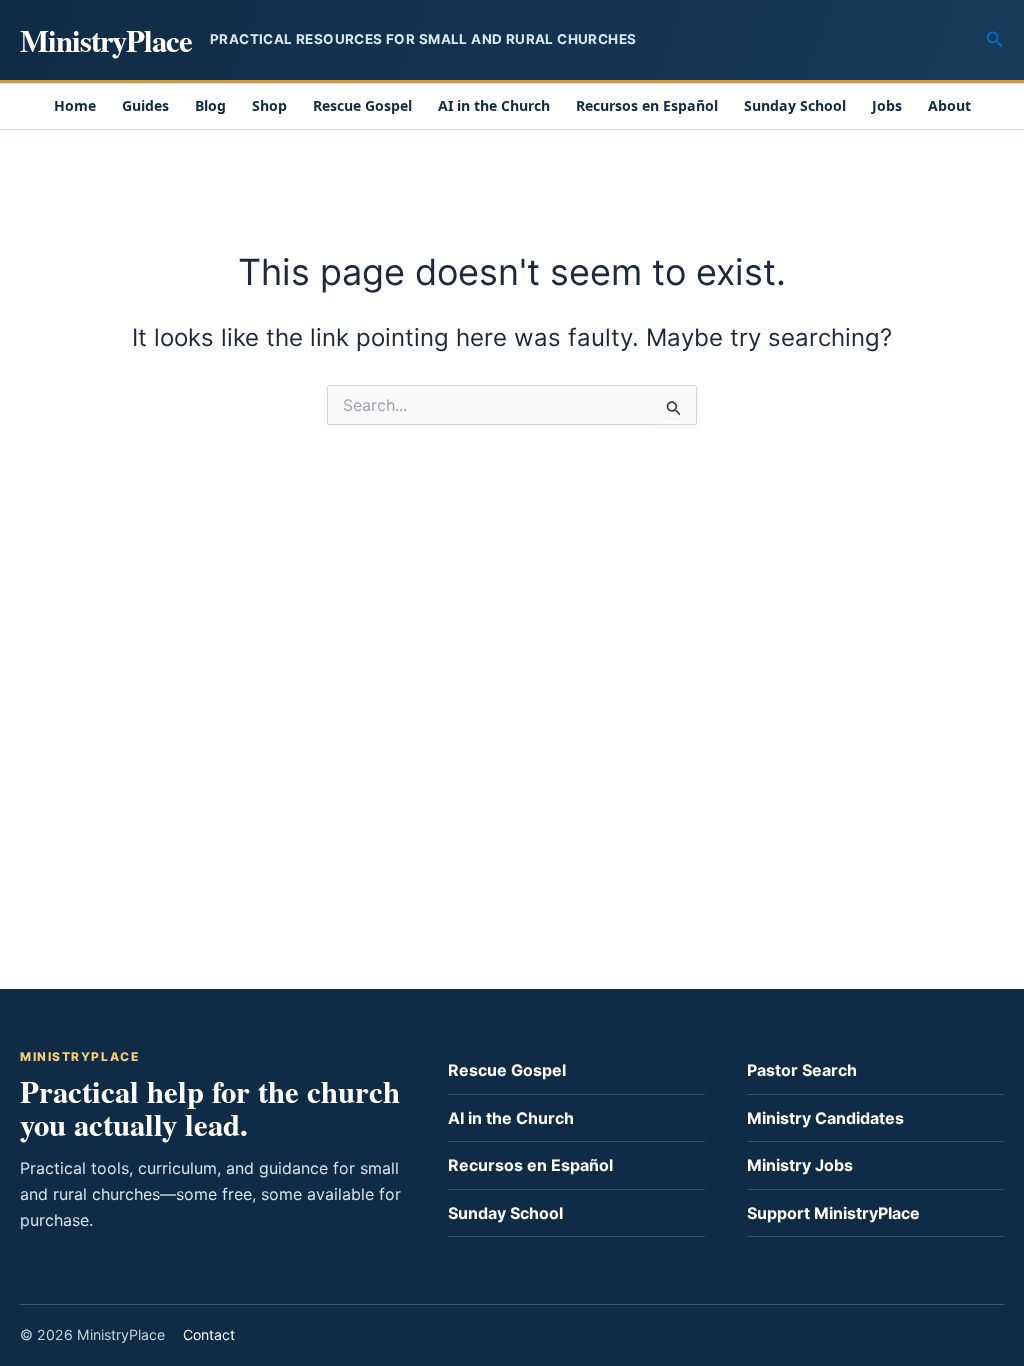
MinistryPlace (106, 40)
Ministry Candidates (825, 1118)
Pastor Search (802, 1070)
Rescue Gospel (362, 105)
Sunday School (795, 105)
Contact (209, 1334)
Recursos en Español (647, 105)
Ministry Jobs (800, 1165)
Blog (210, 105)
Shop (269, 105)
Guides (145, 105)
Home (75, 105)
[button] (995, 39)
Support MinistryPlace (833, 1213)
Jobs (887, 105)
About (949, 105)
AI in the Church (494, 105)
